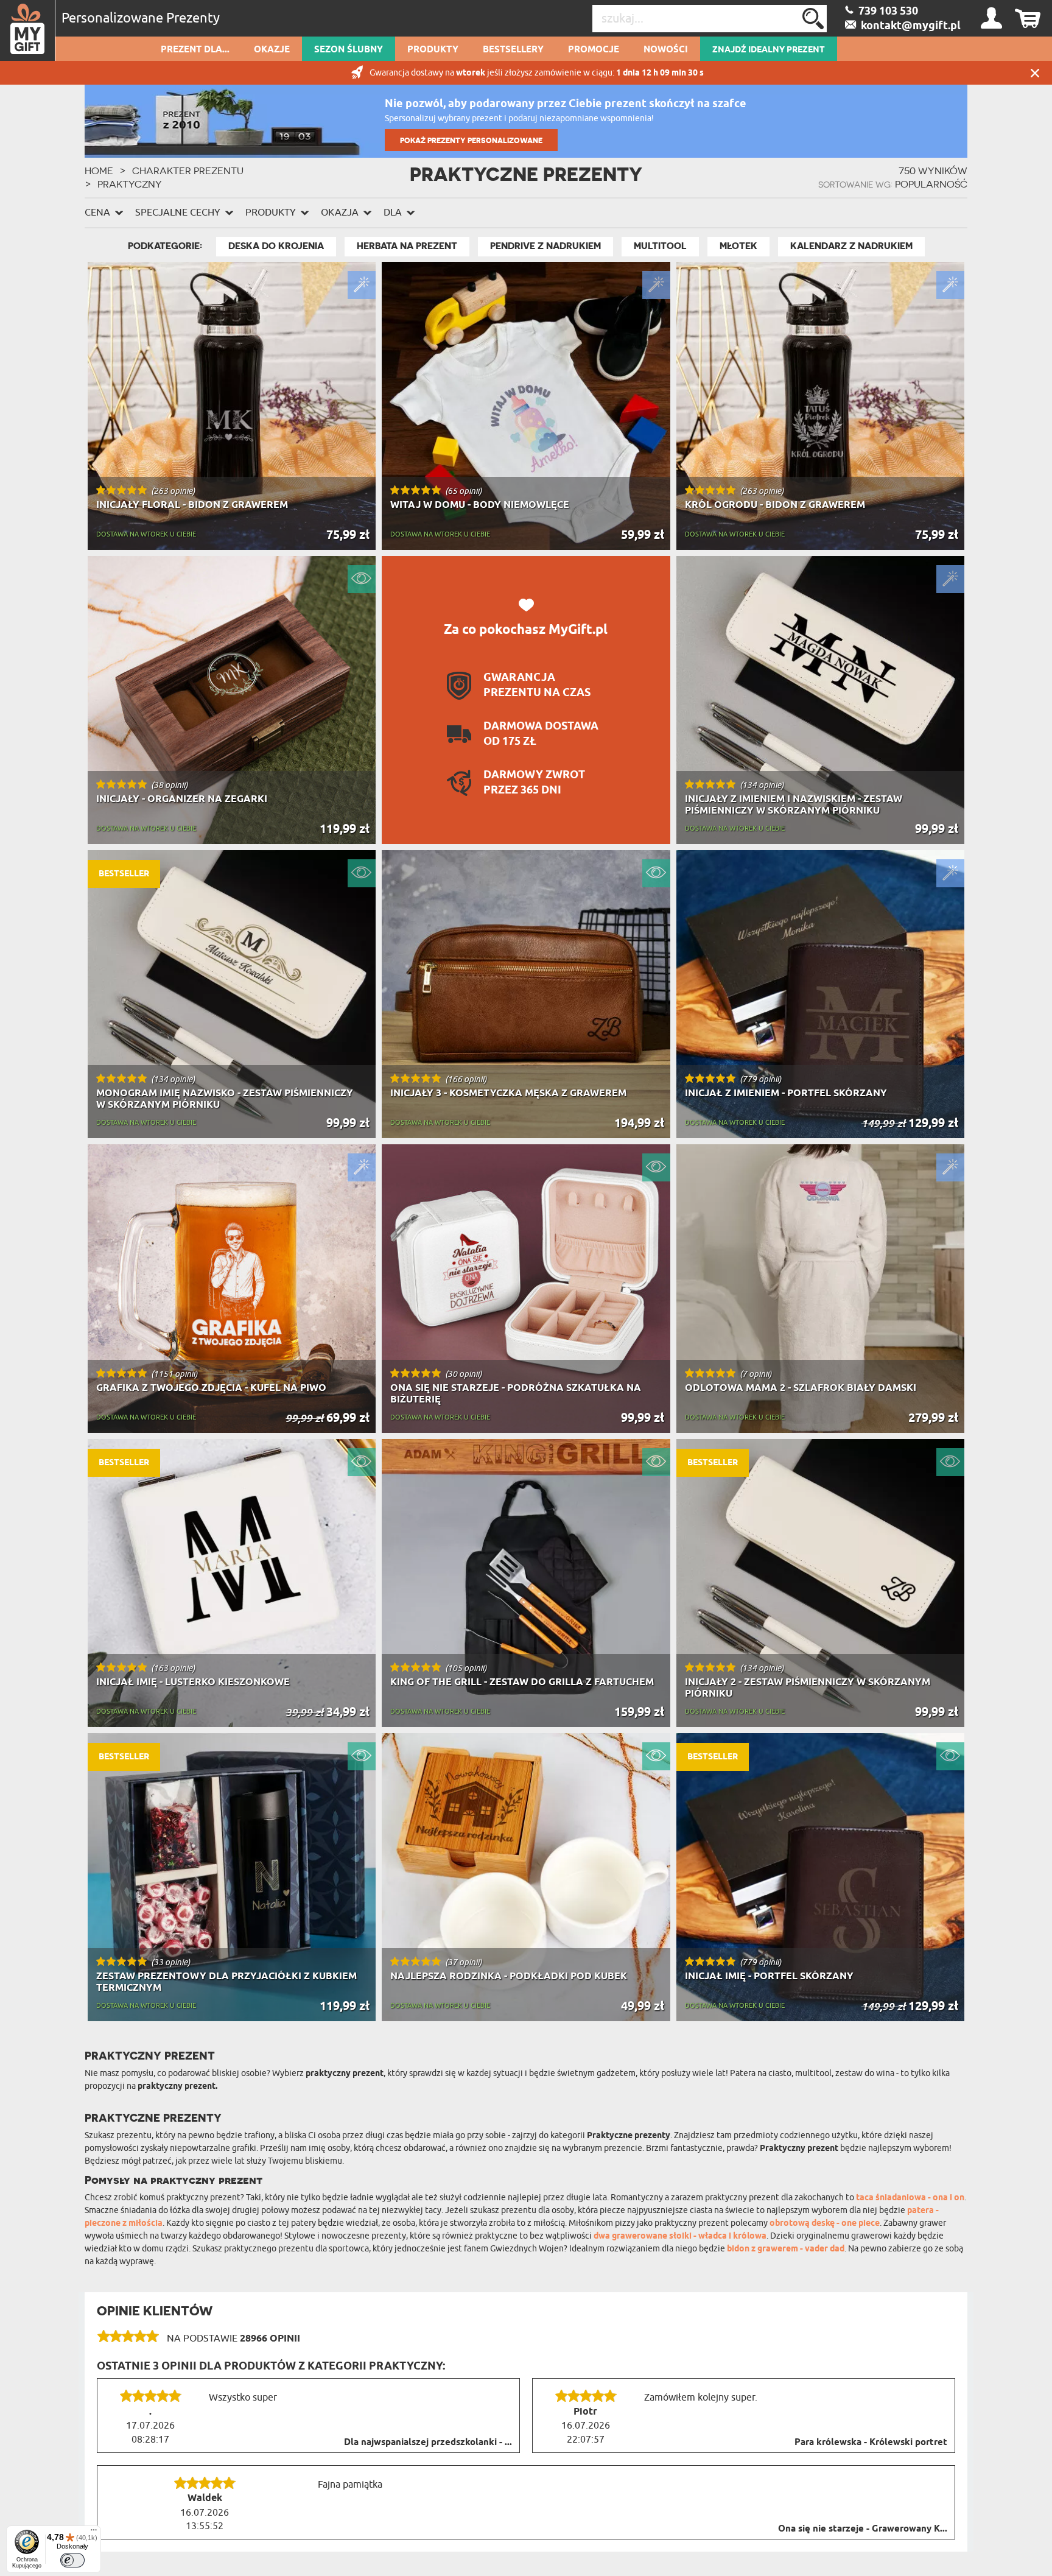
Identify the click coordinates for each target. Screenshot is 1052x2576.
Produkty (433, 50)
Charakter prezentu (188, 171)
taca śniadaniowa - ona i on (910, 2198)
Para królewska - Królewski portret (871, 2443)
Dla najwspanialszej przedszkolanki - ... (428, 2443)
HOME (99, 171)
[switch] (72, 2560)
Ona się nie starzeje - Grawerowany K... (863, 2529)
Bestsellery (513, 50)
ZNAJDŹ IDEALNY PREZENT (769, 50)
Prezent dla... (195, 50)
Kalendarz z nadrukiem (851, 246)
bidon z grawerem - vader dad (786, 2249)
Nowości (666, 50)
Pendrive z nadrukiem (545, 246)
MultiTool (660, 246)
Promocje (594, 50)
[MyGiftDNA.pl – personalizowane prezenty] (28, 30)
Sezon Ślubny (349, 50)
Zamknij (1035, 73)
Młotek (738, 246)
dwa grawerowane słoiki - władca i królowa (680, 2236)
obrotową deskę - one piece (825, 2224)
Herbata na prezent (407, 246)
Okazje (272, 50)
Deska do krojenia (276, 246)
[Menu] (94, 2533)
